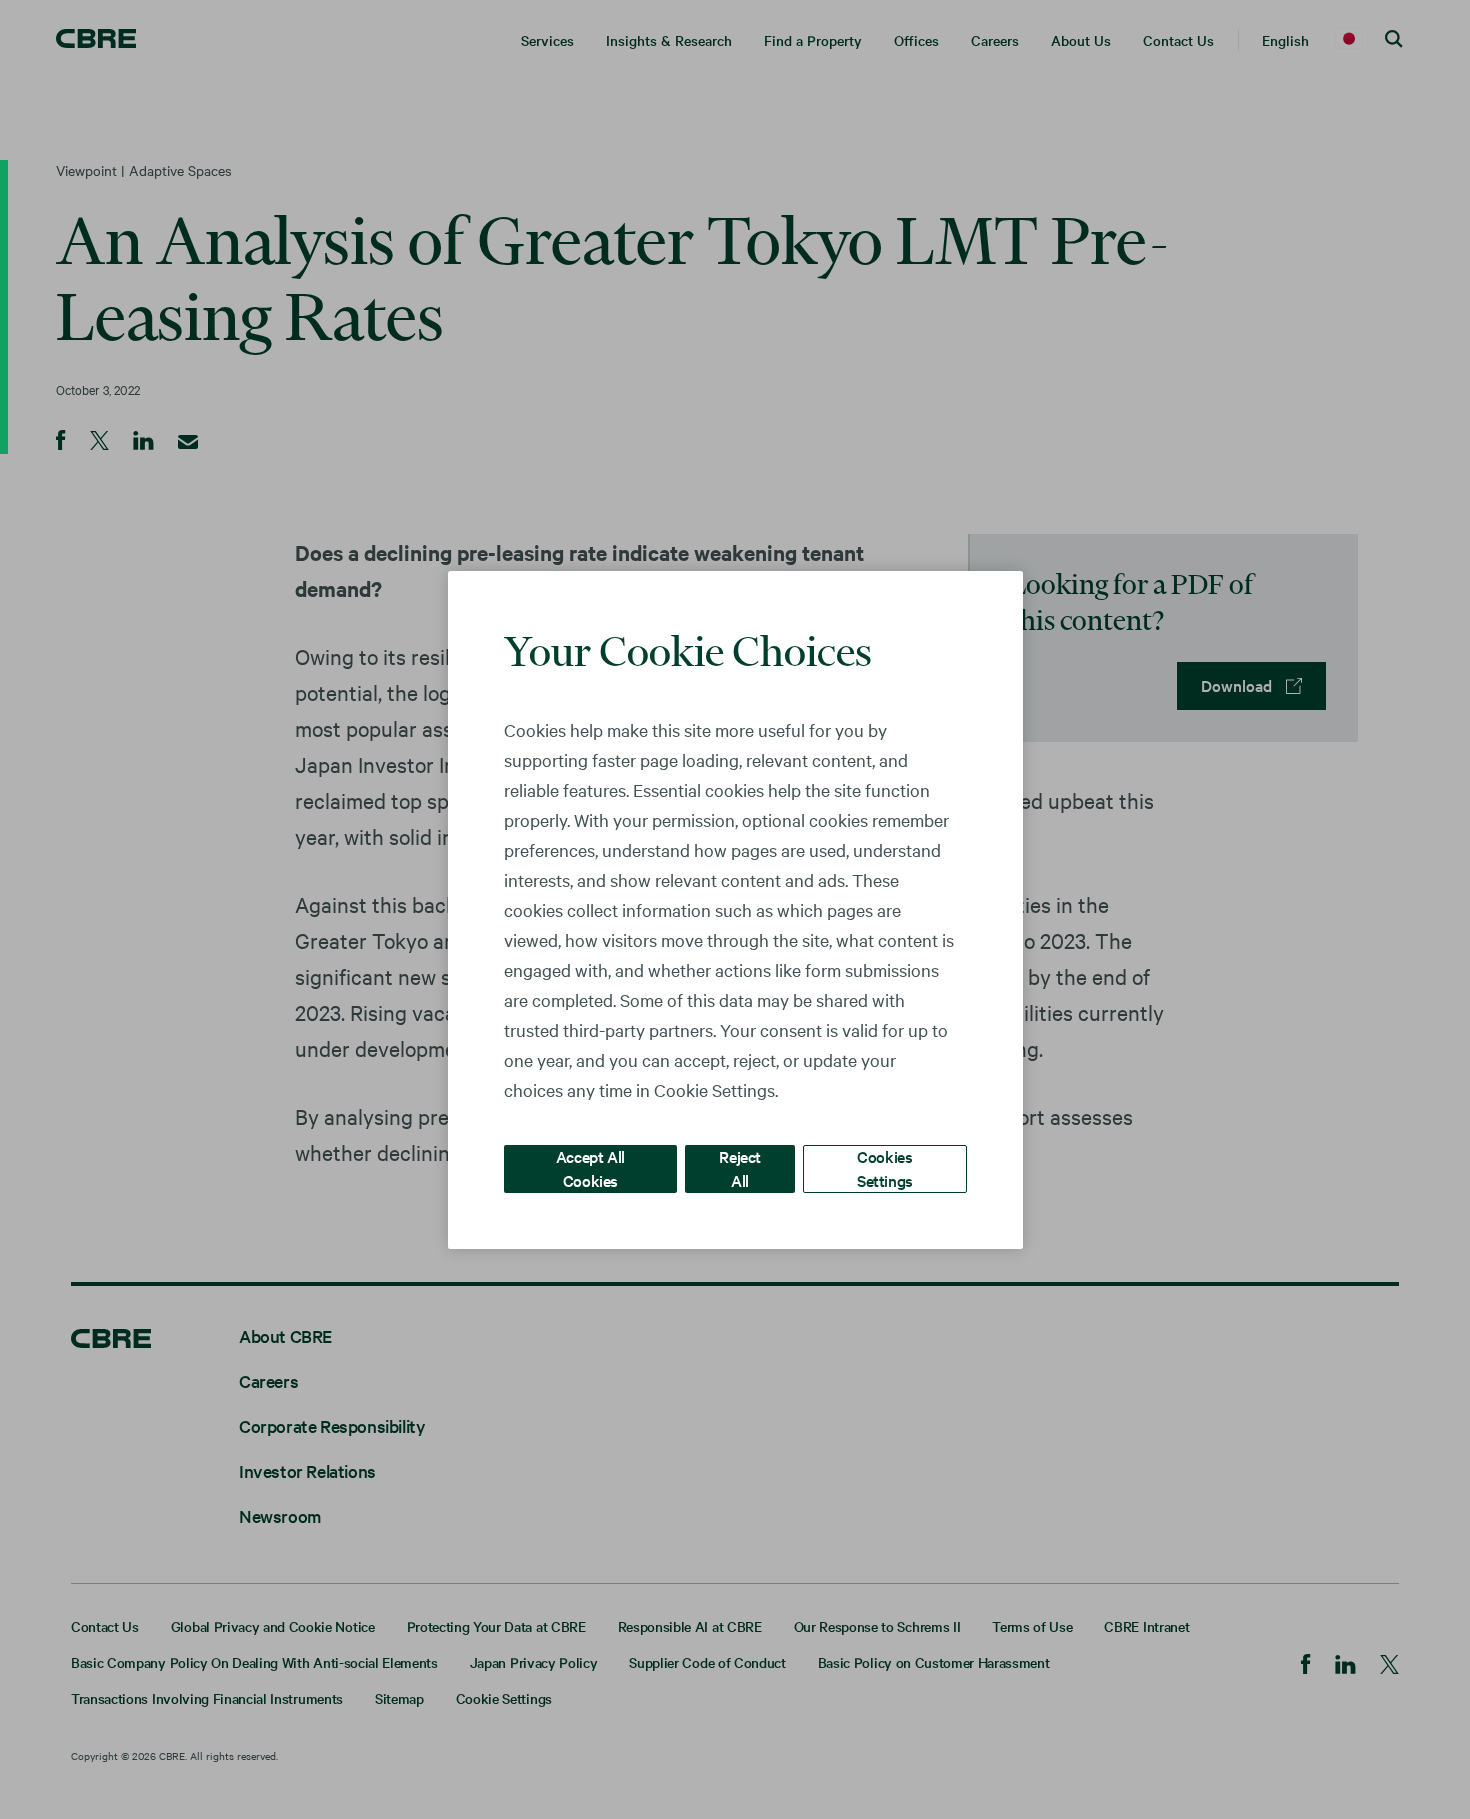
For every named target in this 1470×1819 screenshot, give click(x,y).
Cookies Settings (885, 1167)
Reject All (740, 1167)
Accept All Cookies (590, 1167)
